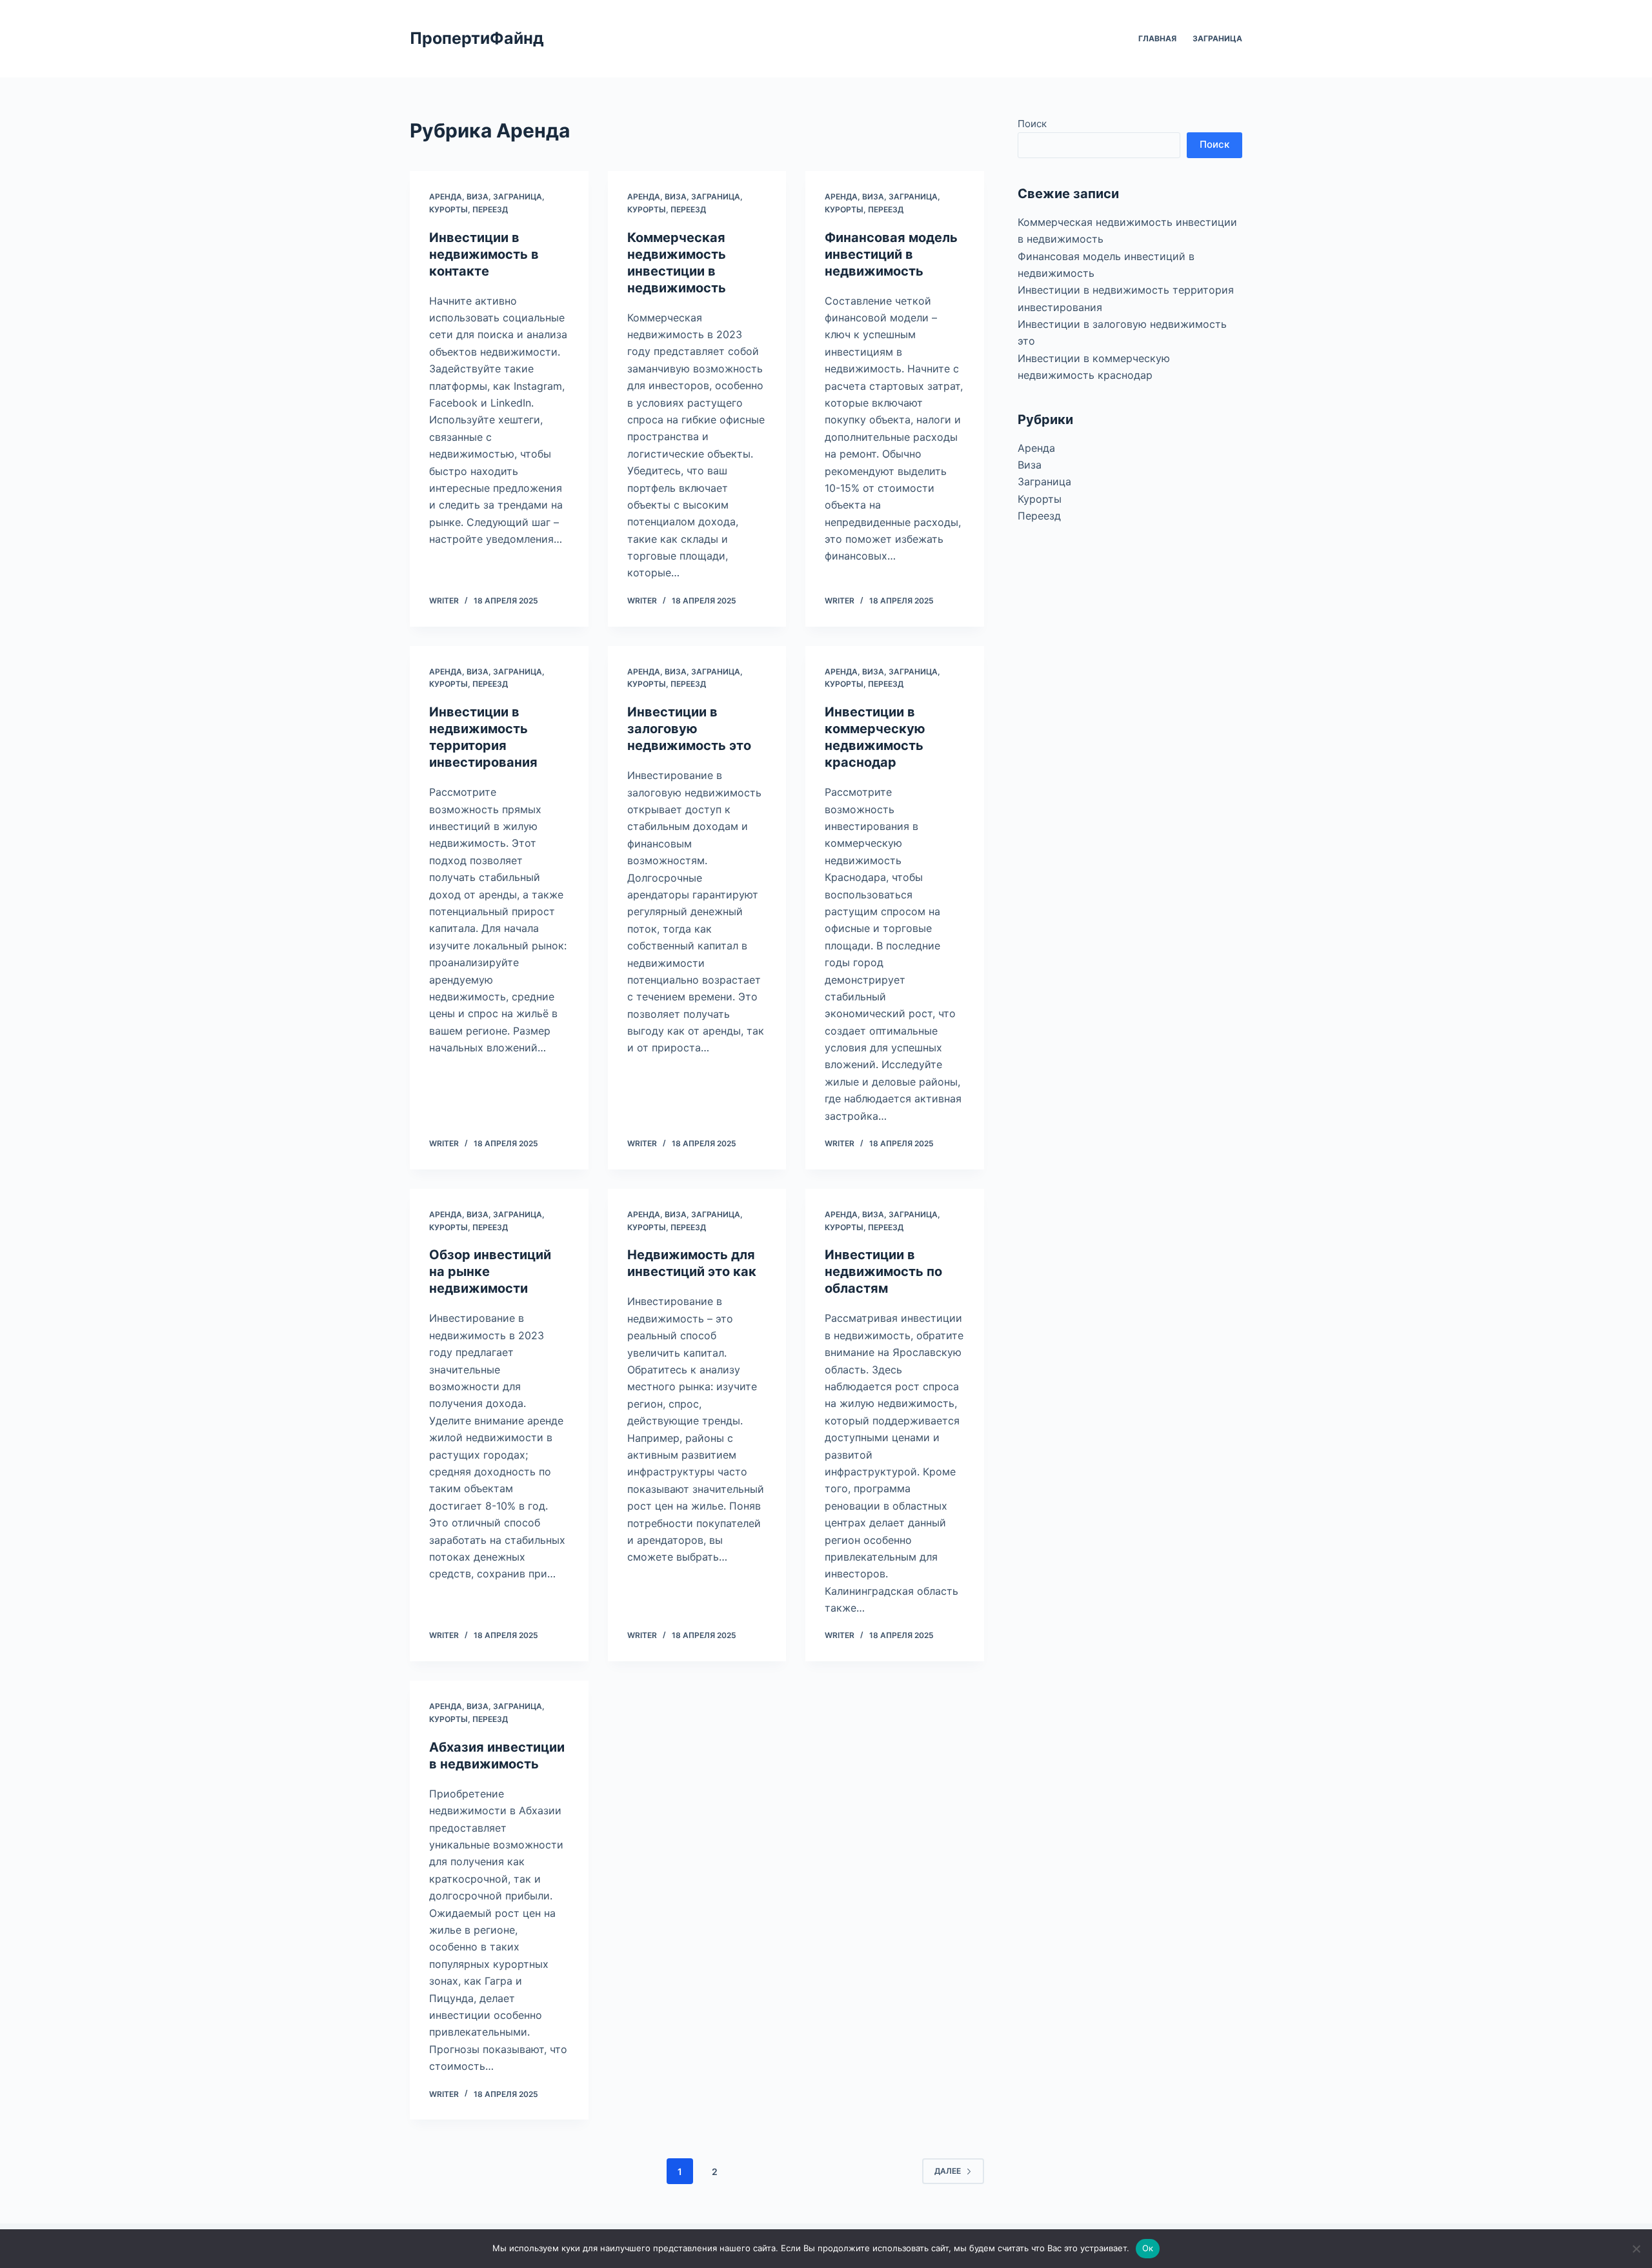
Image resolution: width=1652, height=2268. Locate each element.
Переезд (490, 209)
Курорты (448, 209)
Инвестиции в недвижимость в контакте (484, 254)
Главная (1157, 38)
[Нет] (1636, 2249)
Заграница (1217, 38)
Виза (478, 197)
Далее (948, 2171)
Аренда (446, 197)
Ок (1148, 2248)
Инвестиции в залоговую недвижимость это (689, 729)
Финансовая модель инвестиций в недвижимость (891, 254)
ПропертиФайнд (477, 38)
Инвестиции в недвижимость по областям (883, 1271)
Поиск (1032, 124)
